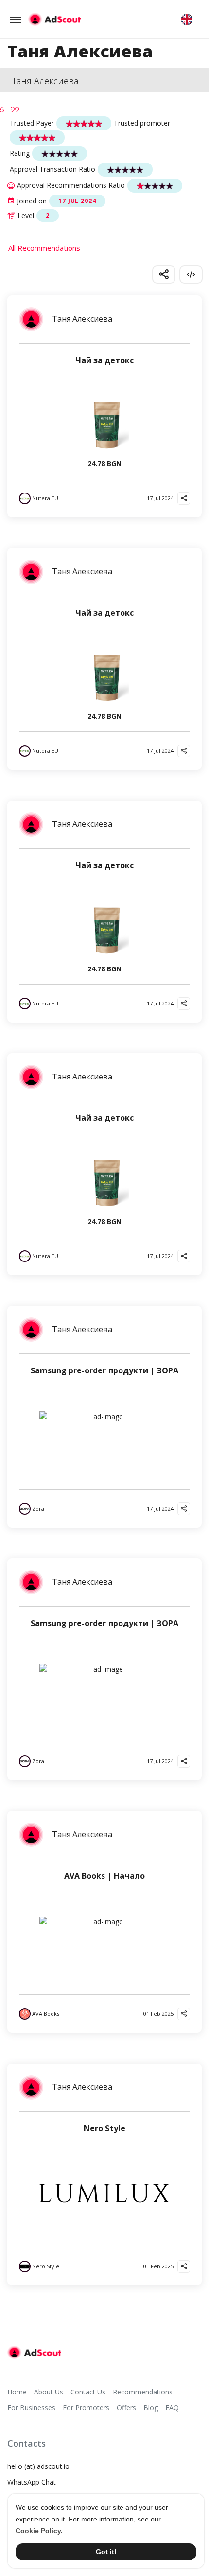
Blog (151, 2407)
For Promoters (86, 2407)
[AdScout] (34, 2353)
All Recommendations (44, 248)
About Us (49, 2392)
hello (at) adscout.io (38, 2466)
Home (17, 2392)
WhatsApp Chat (32, 2482)
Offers (126, 2407)
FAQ (172, 2407)
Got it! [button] (106, 2552)
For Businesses (31, 2407)
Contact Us (88, 2392)
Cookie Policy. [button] (39, 2531)
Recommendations (143, 2392)
